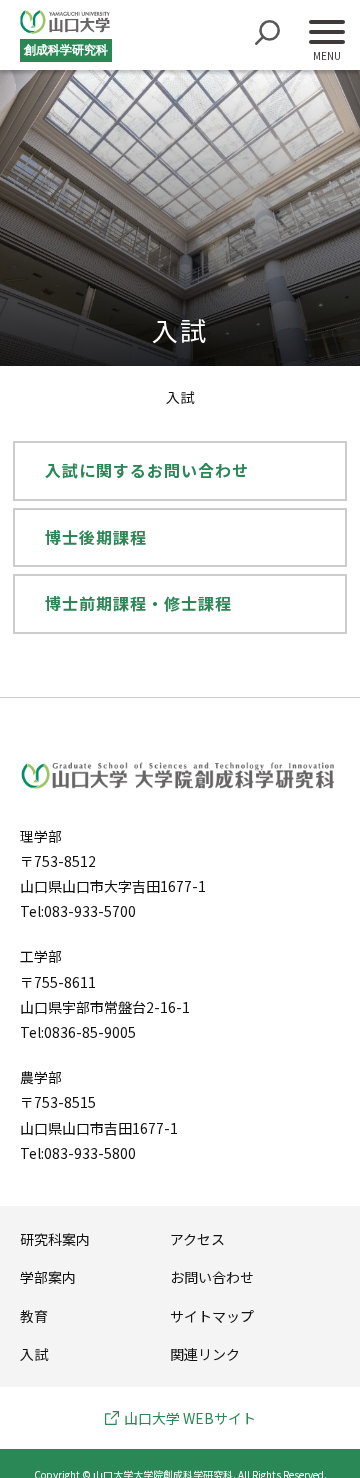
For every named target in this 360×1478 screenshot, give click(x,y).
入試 (34, 1354)
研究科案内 (55, 1239)
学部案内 (48, 1277)
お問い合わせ (212, 1277)
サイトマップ (212, 1316)
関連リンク (205, 1354)
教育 (34, 1316)
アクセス (197, 1239)
